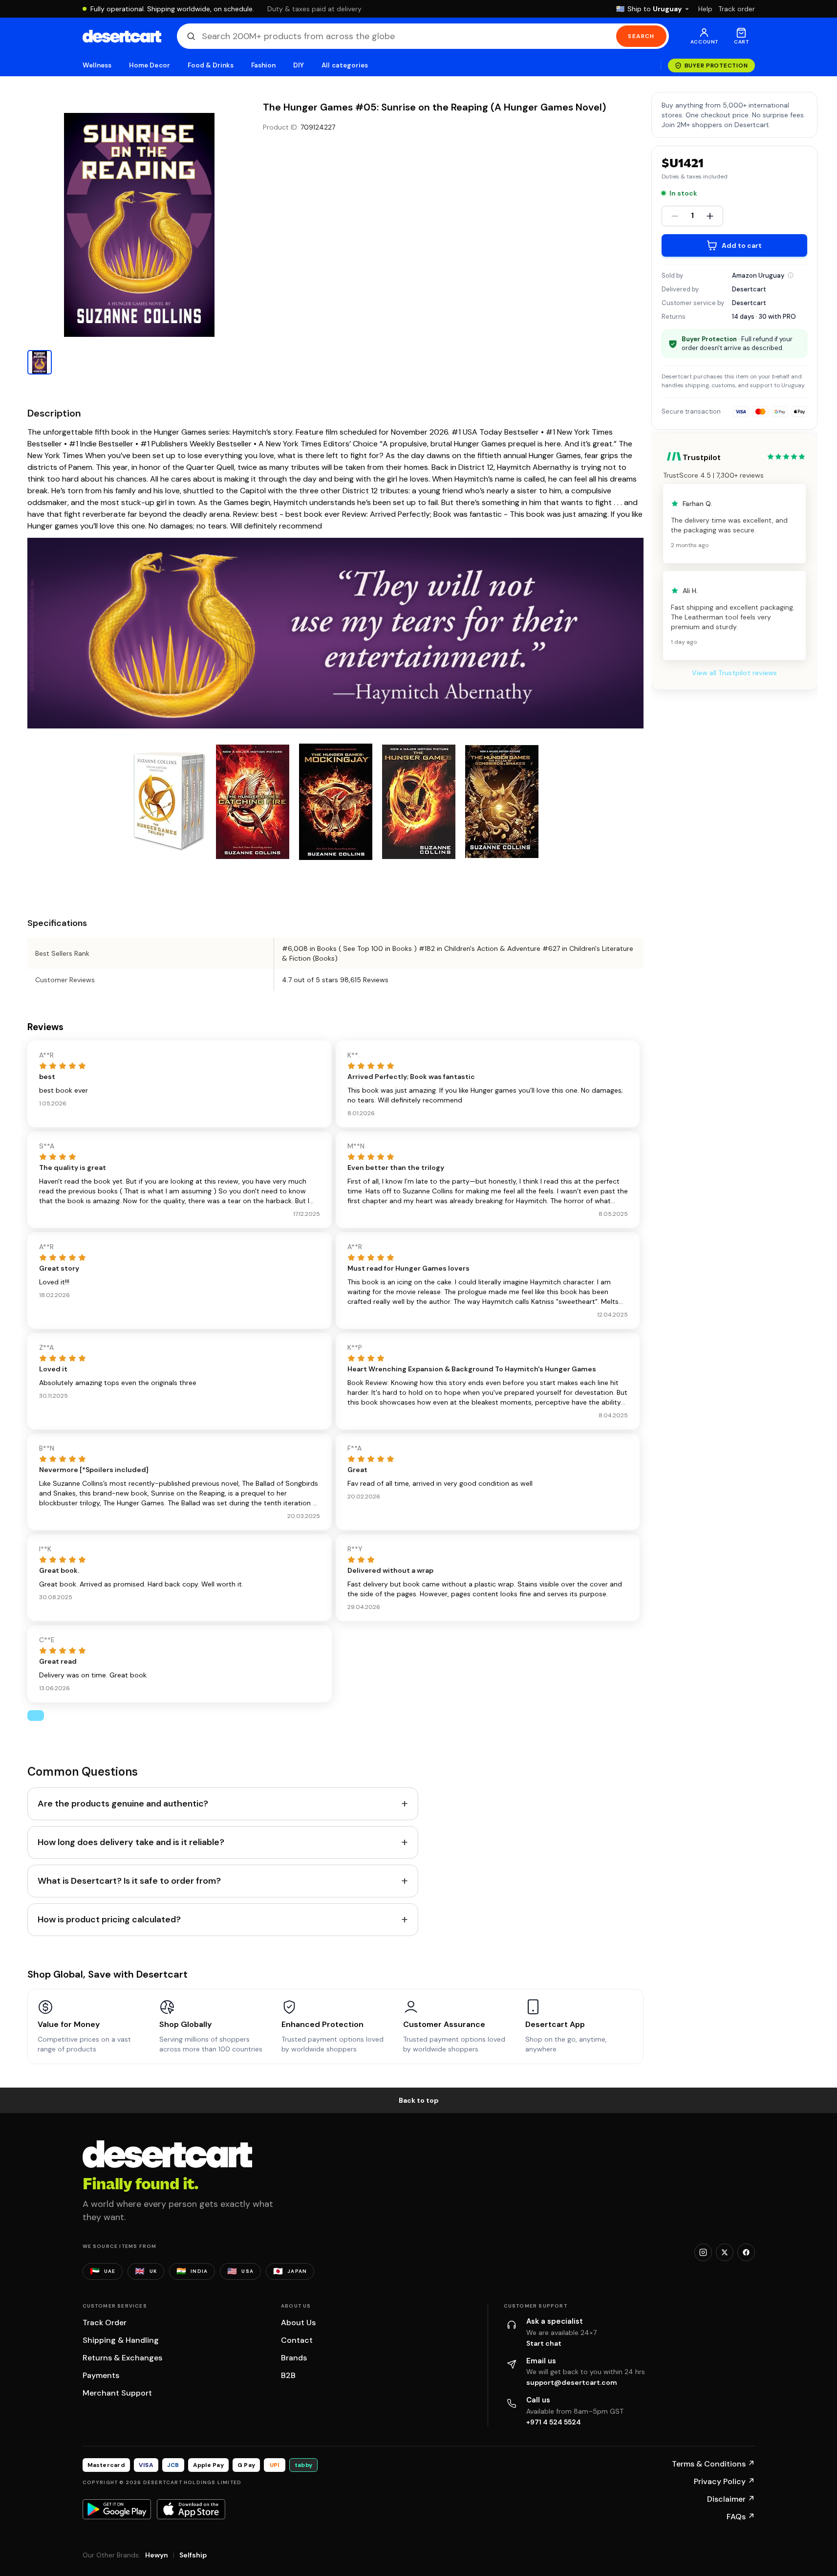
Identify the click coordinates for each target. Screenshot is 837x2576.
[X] (725, 2252)
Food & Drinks (211, 65)
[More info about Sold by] (791, 275)
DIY (299, 65)
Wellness (97, 65)
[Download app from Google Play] (117, 2509)
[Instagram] (703, 2252)
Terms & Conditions (713, 2464)
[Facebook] (746, 2252)
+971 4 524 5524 (554, 2422)
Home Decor (150, 65)
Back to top (419, 2100)
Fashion (263, 65)
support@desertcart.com (572, 2382)
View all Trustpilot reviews (734, 673)
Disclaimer (731, 2499)
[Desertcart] (122, 36)
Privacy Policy (724, 2481)
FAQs (741, 2517)
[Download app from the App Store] (191, 2509)
